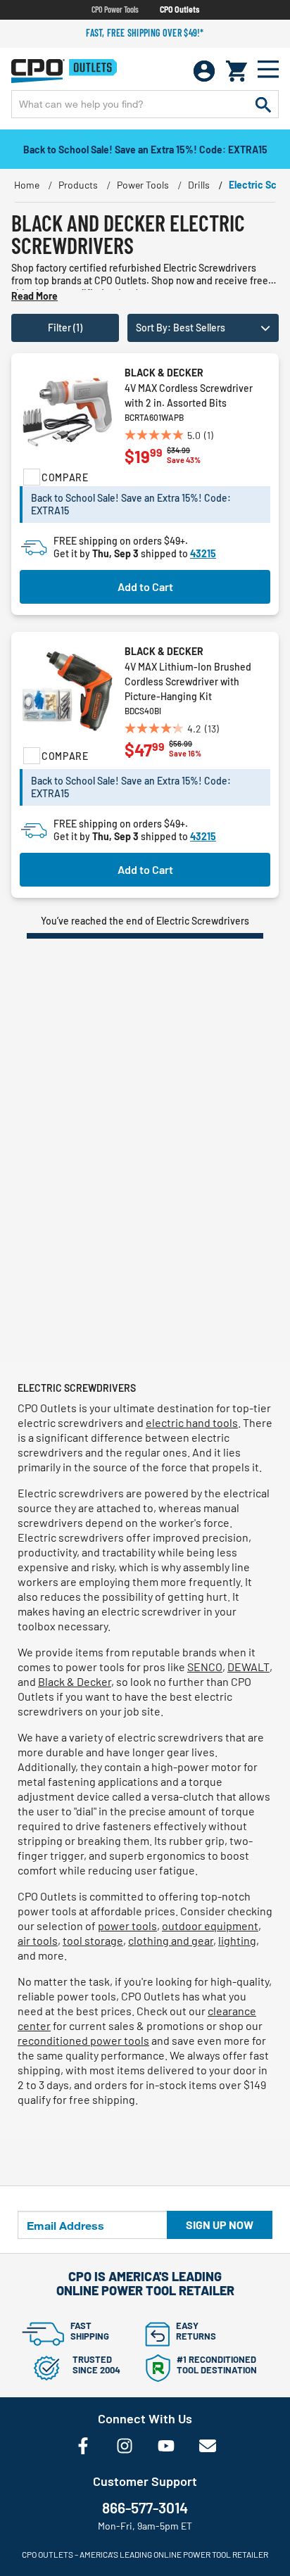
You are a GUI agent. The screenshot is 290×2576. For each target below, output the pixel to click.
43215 (203, 553)
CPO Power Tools (115, 9)
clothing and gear (171, 1940)
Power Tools (143, 185)
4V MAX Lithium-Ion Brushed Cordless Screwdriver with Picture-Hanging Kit (188, 681)
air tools (38, 1940)
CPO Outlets (179, 9)
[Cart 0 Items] (237, 71)
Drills (199, 185)
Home (27, 185)
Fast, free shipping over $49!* (145, 33)
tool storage (93, 1940)
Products (78, 185)
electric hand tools (192, 1422)
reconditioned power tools (83, 2040)
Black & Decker (164, 373)
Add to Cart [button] (145, 586)
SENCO (205, 1667)
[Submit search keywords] (263, 104)
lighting (237, 1940)
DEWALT (248, 1667)
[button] (203, 328)
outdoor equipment (210, 1925)
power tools (127, 1925)
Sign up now (220, 2225)
